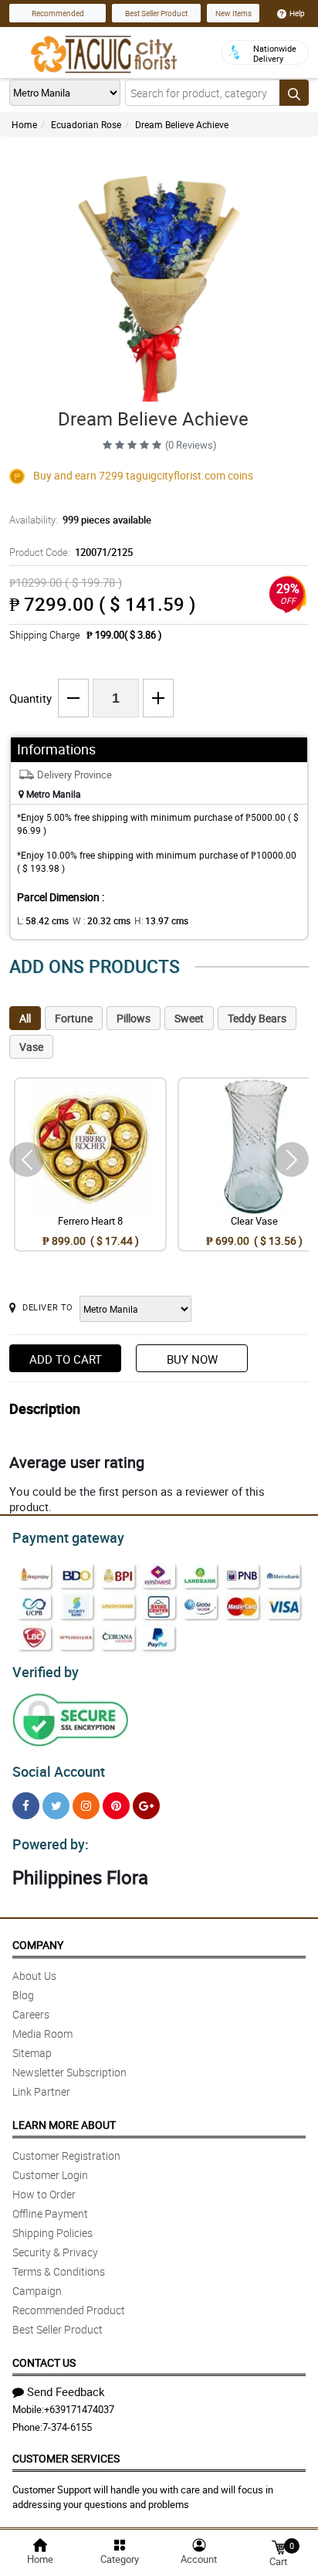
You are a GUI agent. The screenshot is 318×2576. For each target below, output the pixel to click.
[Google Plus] (146, 1806)
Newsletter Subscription (69, 2072)
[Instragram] (86, 1806)
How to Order (44, 2194)
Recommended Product (69, 2310)
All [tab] (25, 1018)
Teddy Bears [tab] (257, 1018)
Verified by (46, 1672)
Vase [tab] (31, 1047)
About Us (34, 1976)
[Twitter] (56, 1806)
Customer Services (66, 2458)
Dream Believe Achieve (182, 124)
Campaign (37, 2291)
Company (38, 1945)
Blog (23, 1995)
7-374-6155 (67, 2427)
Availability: (80, 520)
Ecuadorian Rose (86, 124)
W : (101, 920)
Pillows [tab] (134, 1018)
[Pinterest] (116, 1806)
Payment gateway (68, 1537)
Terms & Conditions (59, 2271)
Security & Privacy (55, 2252)
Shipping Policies (52, 2233)
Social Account (59, 1771)
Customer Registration (66, 2156)
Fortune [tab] (74, 1018)
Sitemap (32, 2053)
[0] (279, 2546)
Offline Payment (50, 2213)
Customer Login (50, 2175)
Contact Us (44, 2362)
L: (43, 920)
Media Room (42, 2034)
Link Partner (41, 2091)
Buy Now (192, 1359)
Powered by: (51, 1844)
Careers (31, 2014)
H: (161, 920)
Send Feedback (66, 2391)
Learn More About (64, 2125)
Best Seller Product (156, 13)
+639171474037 (79, 2409)
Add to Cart (66, 1359)
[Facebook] (26, 1806)
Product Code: (71, 552)
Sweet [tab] (189, 1018)
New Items (233, 13)
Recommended (58, 13)
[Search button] (294, 93)
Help (297, 13)
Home (24, 124)
